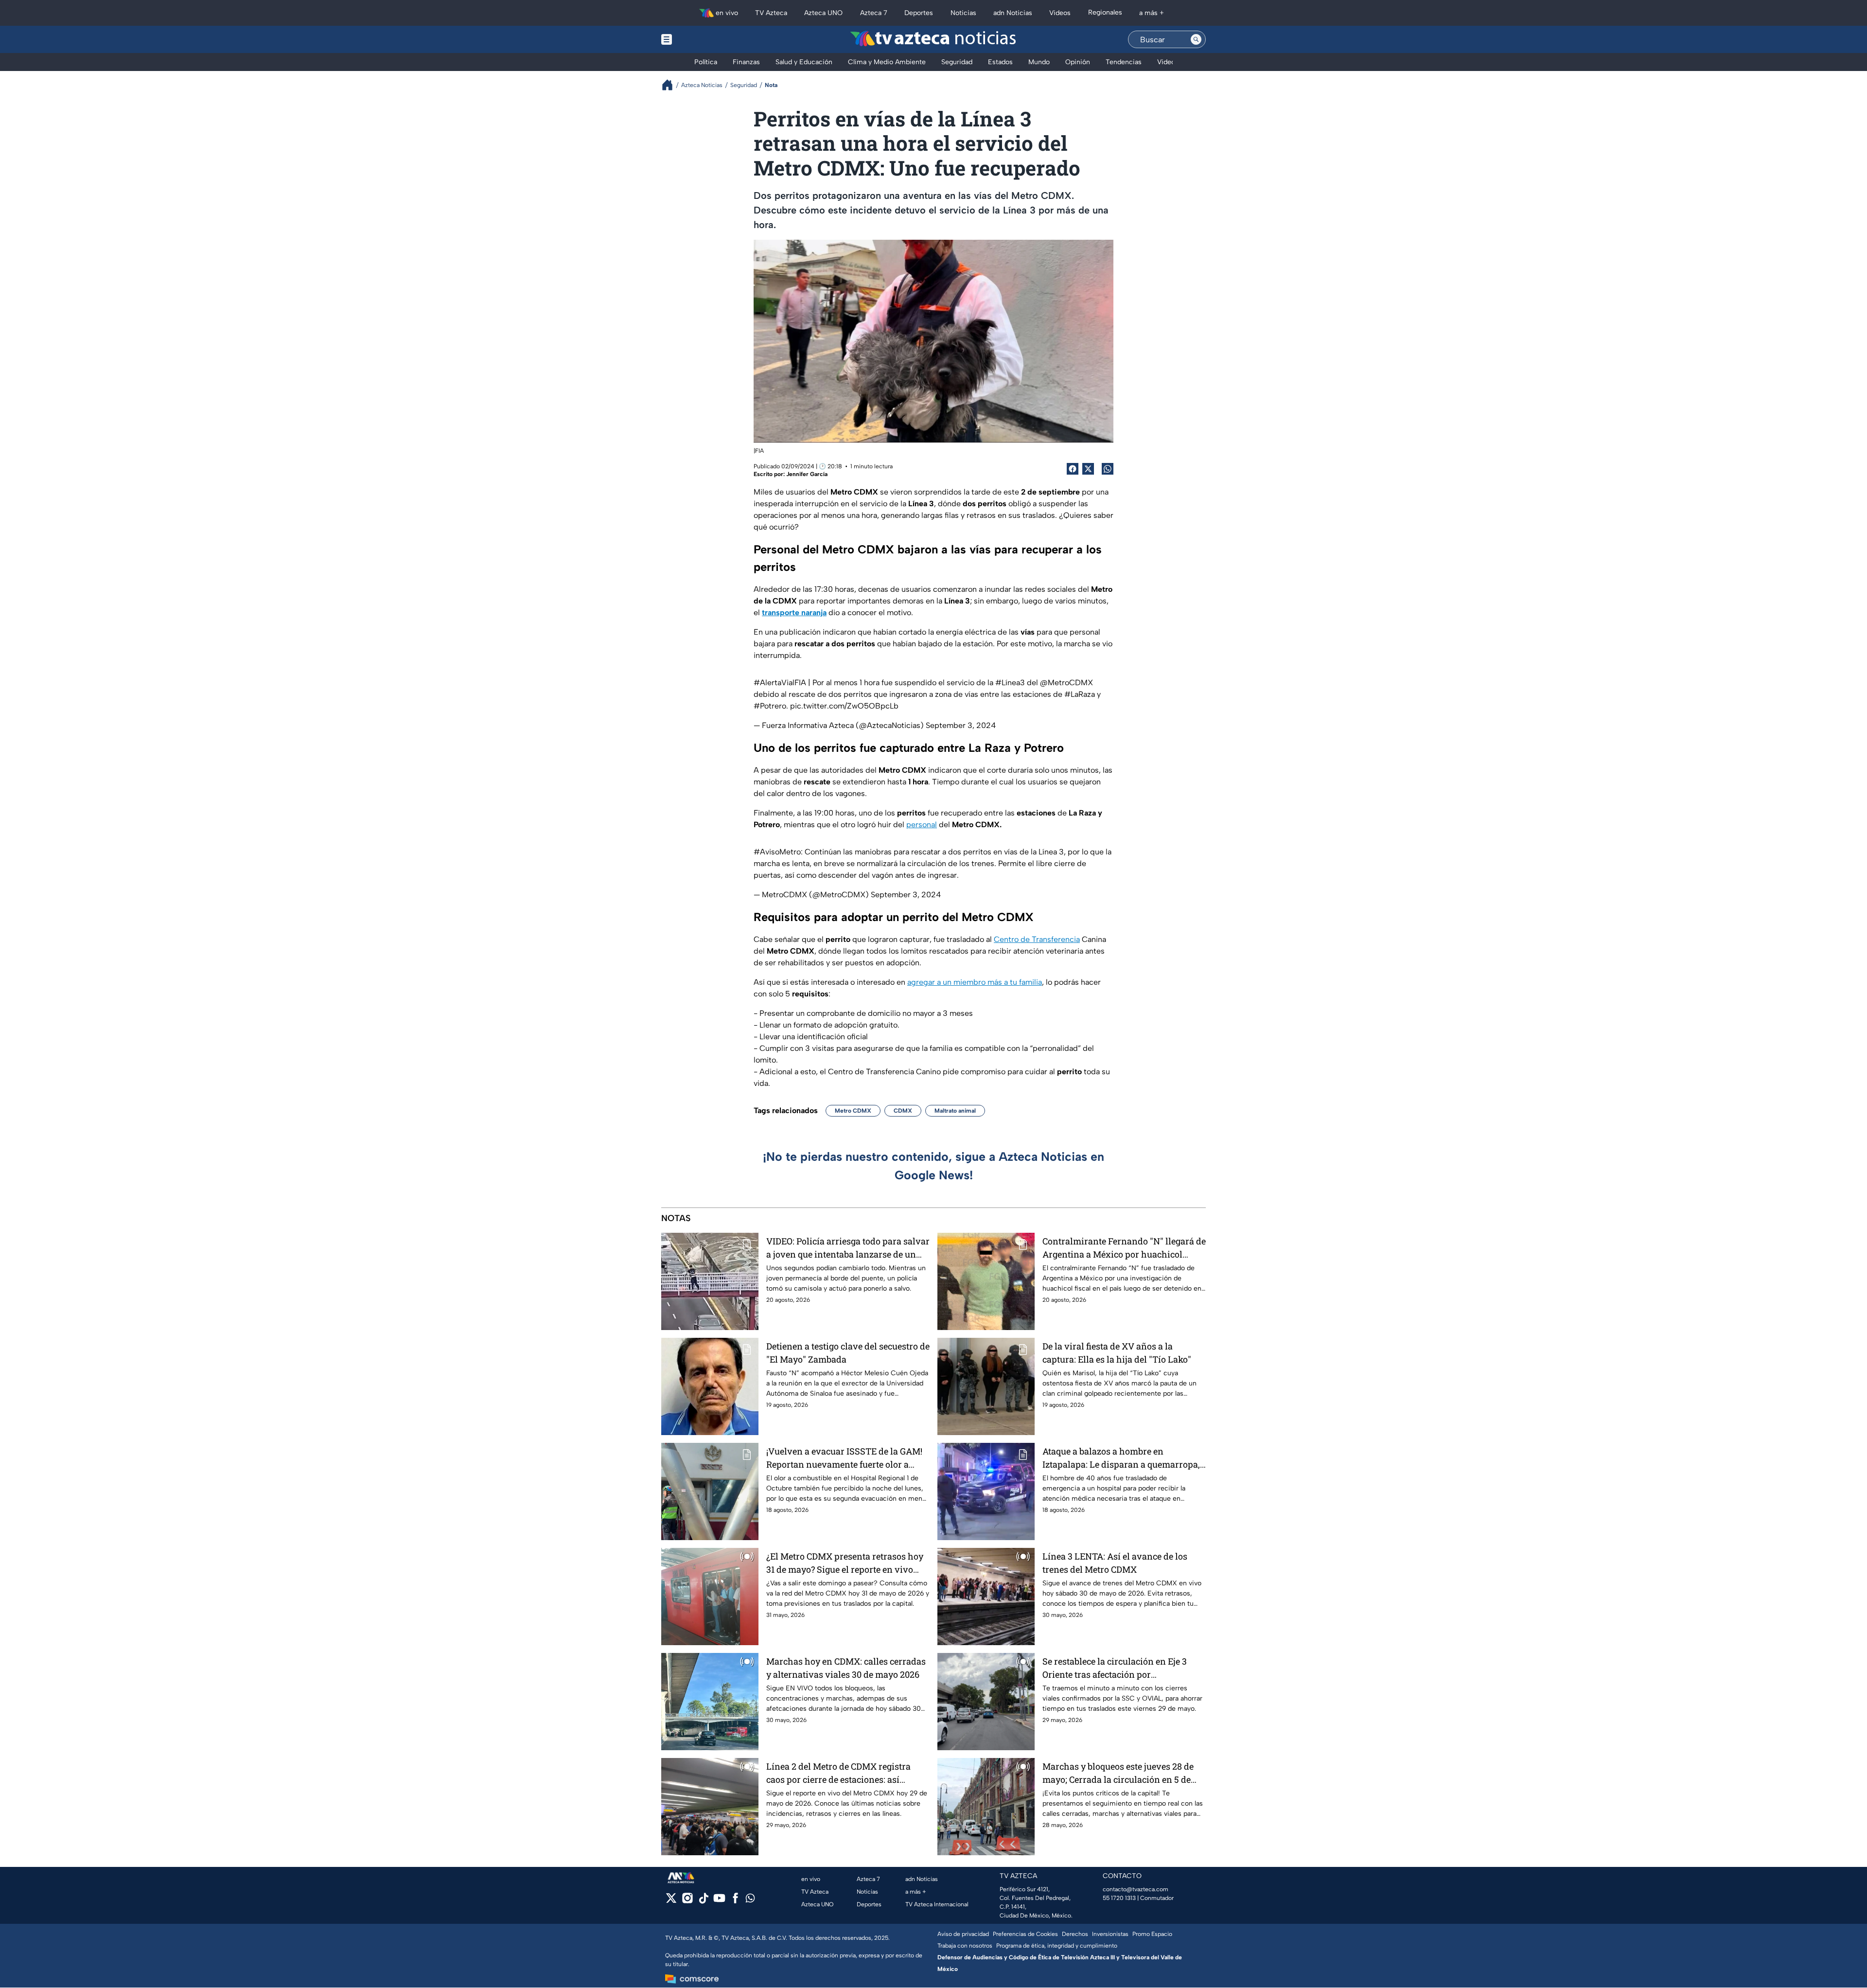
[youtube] (719, 1901)
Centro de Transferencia (1037, 939)
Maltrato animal (955, 1111)
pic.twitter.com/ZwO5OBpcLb (844, 706)
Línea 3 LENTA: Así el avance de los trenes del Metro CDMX (1115, 1563)
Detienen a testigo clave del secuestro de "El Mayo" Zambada (848, 1353)
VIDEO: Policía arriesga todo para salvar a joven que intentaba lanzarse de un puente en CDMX (848, 1248)
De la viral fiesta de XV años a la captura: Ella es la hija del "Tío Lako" (1117, 1353)
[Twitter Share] (1088, 469)
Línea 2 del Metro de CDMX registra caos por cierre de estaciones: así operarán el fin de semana (838, 1773)
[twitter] (671, 1901)
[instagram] (687, 1901)
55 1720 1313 (1119, 1898)
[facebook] (735, 1901)
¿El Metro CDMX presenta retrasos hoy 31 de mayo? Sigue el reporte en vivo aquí (845, 1563)
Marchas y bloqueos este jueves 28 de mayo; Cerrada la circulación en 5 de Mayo (1118, 1773)
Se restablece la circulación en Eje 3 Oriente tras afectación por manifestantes (1115, 1668)
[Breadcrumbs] (671, 85)
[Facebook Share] (1073, 469)
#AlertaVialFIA (780, 683)
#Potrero (770, 706)
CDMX (903, 1111)
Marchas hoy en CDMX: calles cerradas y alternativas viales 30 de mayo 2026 (846, 1668)
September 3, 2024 (961, 725)
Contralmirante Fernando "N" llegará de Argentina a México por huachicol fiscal (1124, 1248)
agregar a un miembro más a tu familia (975, 982)
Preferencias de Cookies (1025, 1934)
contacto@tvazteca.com (1136, 1889)
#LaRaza (1080, 694)
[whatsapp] (750, 1900)
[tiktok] (703, 1901)
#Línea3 (1010, 683)
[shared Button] (1108, 469)
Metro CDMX (853, 1111)
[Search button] (1196, 39)
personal (922, 825)
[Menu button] (700, 39)
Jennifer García (807, 474)
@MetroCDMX (1066, 683)
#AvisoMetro (777, 852)
